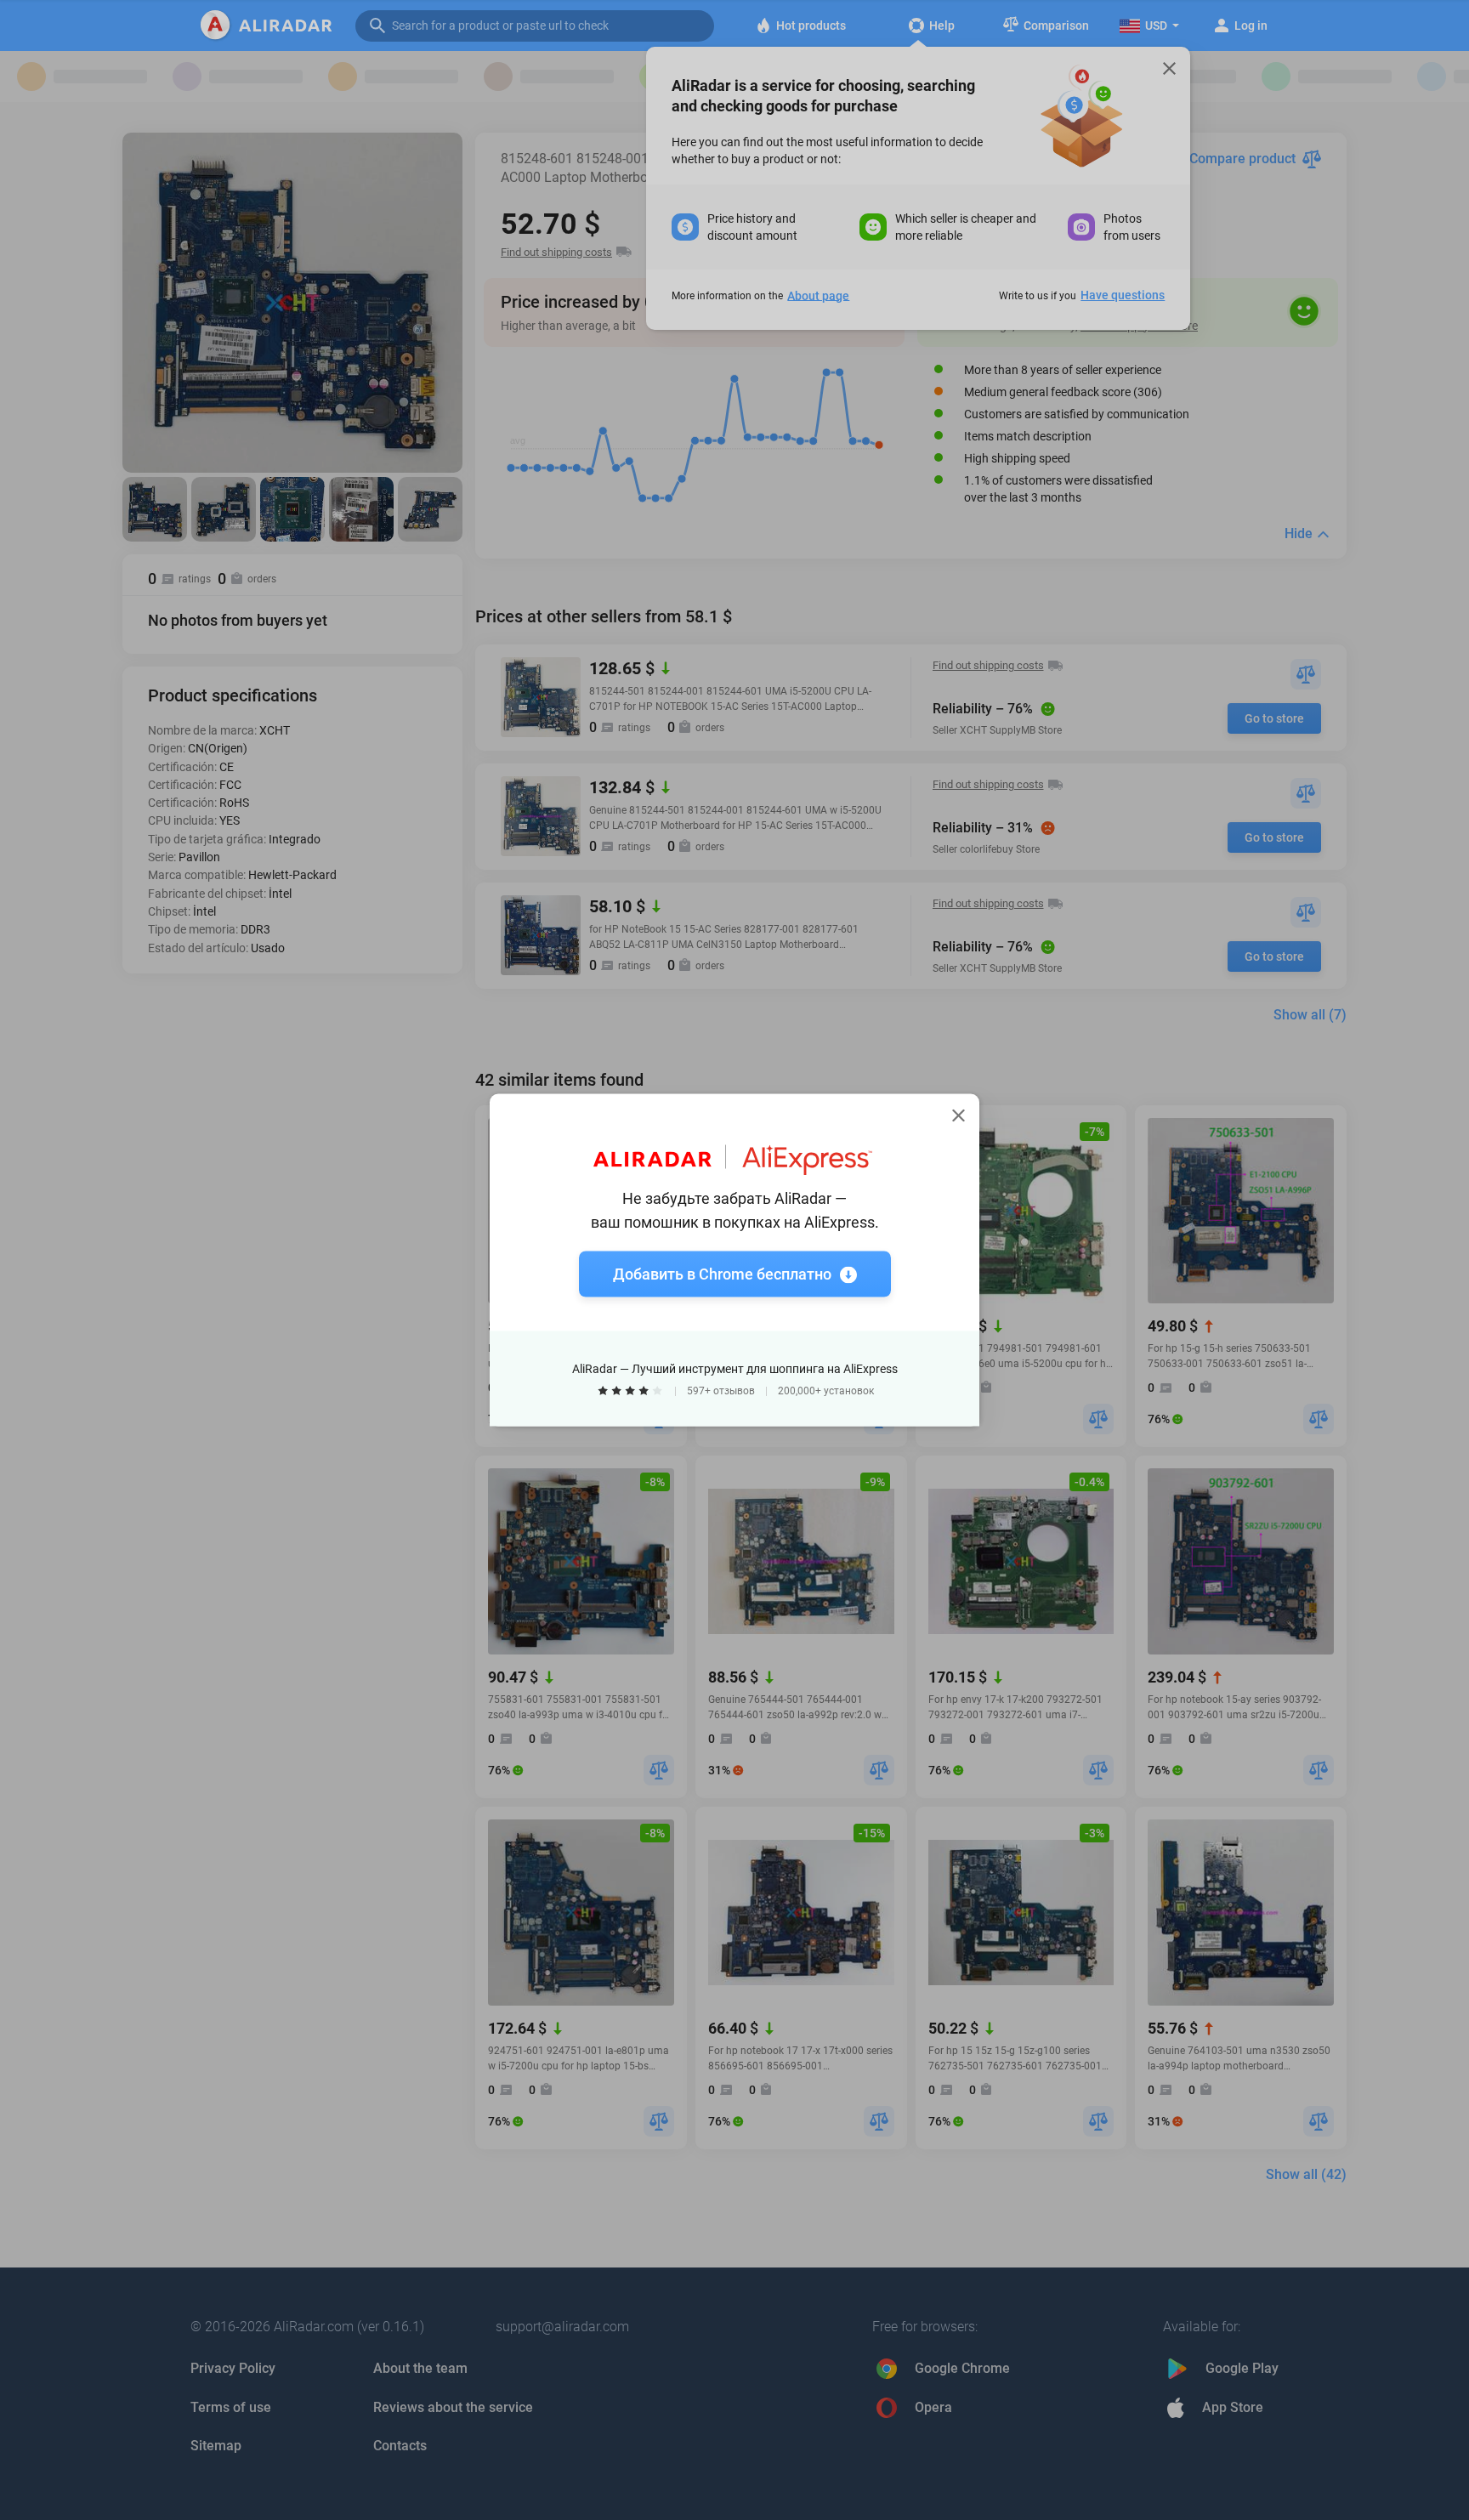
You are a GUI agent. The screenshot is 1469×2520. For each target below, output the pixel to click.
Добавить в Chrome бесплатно (722, 1274)
